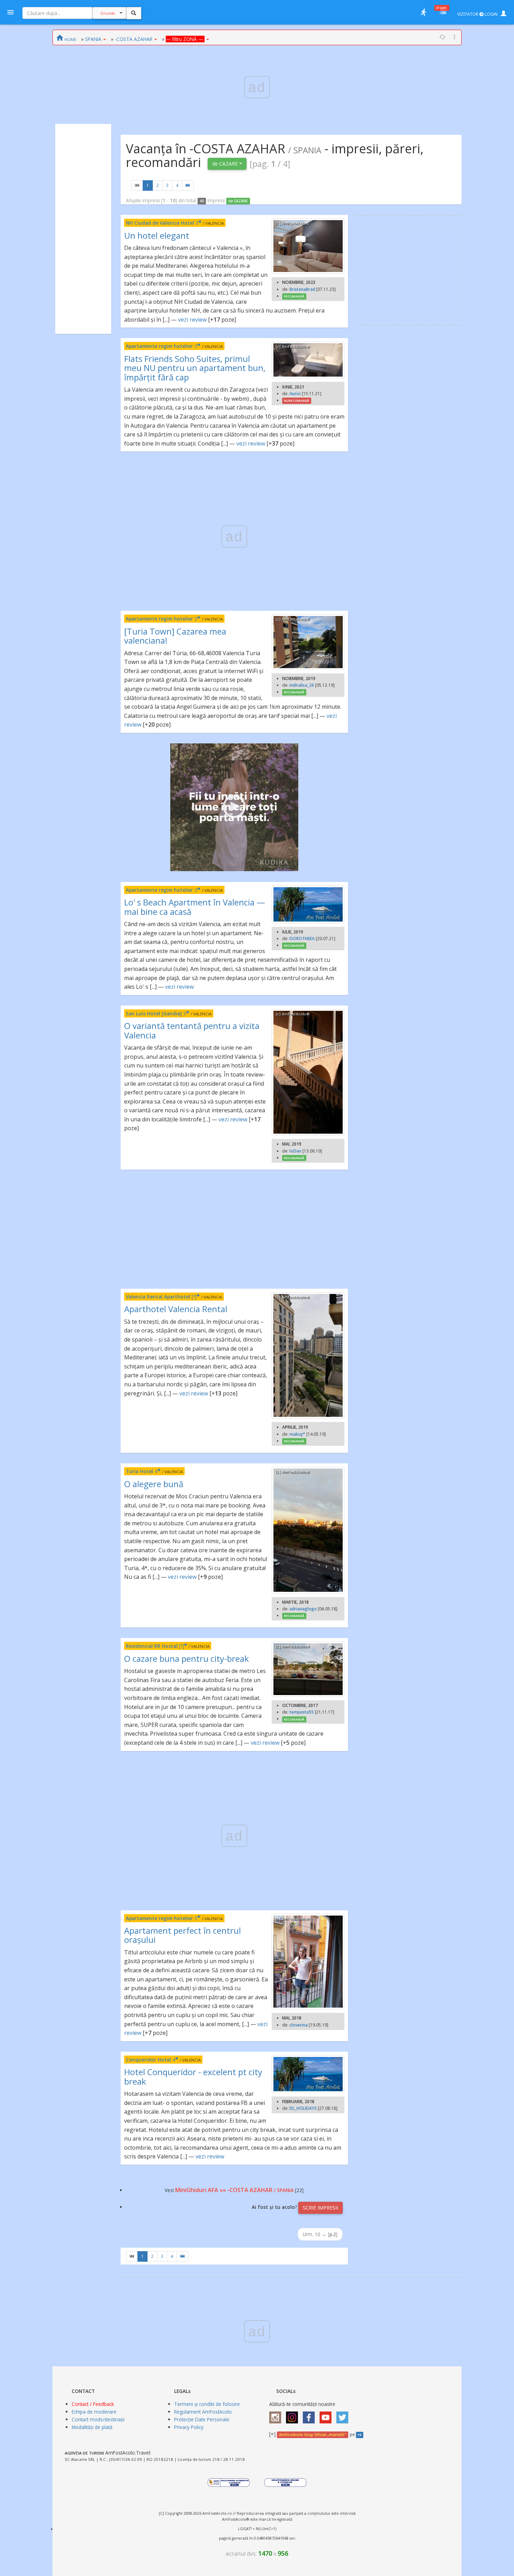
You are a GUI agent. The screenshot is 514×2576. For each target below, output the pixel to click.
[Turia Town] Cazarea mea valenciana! (175, 636)
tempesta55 (302, 1712)
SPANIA (93, 39)
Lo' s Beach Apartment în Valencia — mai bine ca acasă (195, 907)
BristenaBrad (302, 289)
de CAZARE (226, 164)
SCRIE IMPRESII (320, 2208)
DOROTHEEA (302, 939)
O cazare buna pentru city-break (187, 1658)
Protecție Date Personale (202, 2419)
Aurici (295, 394)
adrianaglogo (303, 1609)
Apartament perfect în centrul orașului (183, 1935)
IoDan (295, 1151)
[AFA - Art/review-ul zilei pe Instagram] (277, 2415)
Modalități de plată (92, 2427)
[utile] (423, 12)
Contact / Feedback (93, 2404)
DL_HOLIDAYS (303, 2108)
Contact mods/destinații (98, 2419)
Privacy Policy (189, 2427)
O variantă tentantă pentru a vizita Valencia (192, 1030)
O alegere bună (154, 1484)
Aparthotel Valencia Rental (176, 1309)
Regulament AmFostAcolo (203, 2412)
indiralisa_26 (302, 685)
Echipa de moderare (94, 2412)
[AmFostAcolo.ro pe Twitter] (344, 2415)
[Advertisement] (83, 229)
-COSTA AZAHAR (134, 39)
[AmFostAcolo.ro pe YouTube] (327, 2415)
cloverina (299, 2025)
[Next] (188, 185)
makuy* (297, 1434)
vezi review (192, 320)
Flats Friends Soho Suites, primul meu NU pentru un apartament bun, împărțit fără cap (195, 368)
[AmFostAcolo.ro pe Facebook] (310, 2415)
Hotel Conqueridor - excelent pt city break (193, 2076)
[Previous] (137, 185)
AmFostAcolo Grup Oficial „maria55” (312, 2435)
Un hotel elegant (157, 235)
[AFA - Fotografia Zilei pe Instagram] (294, 2415)
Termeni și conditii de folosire (207, 2404)
